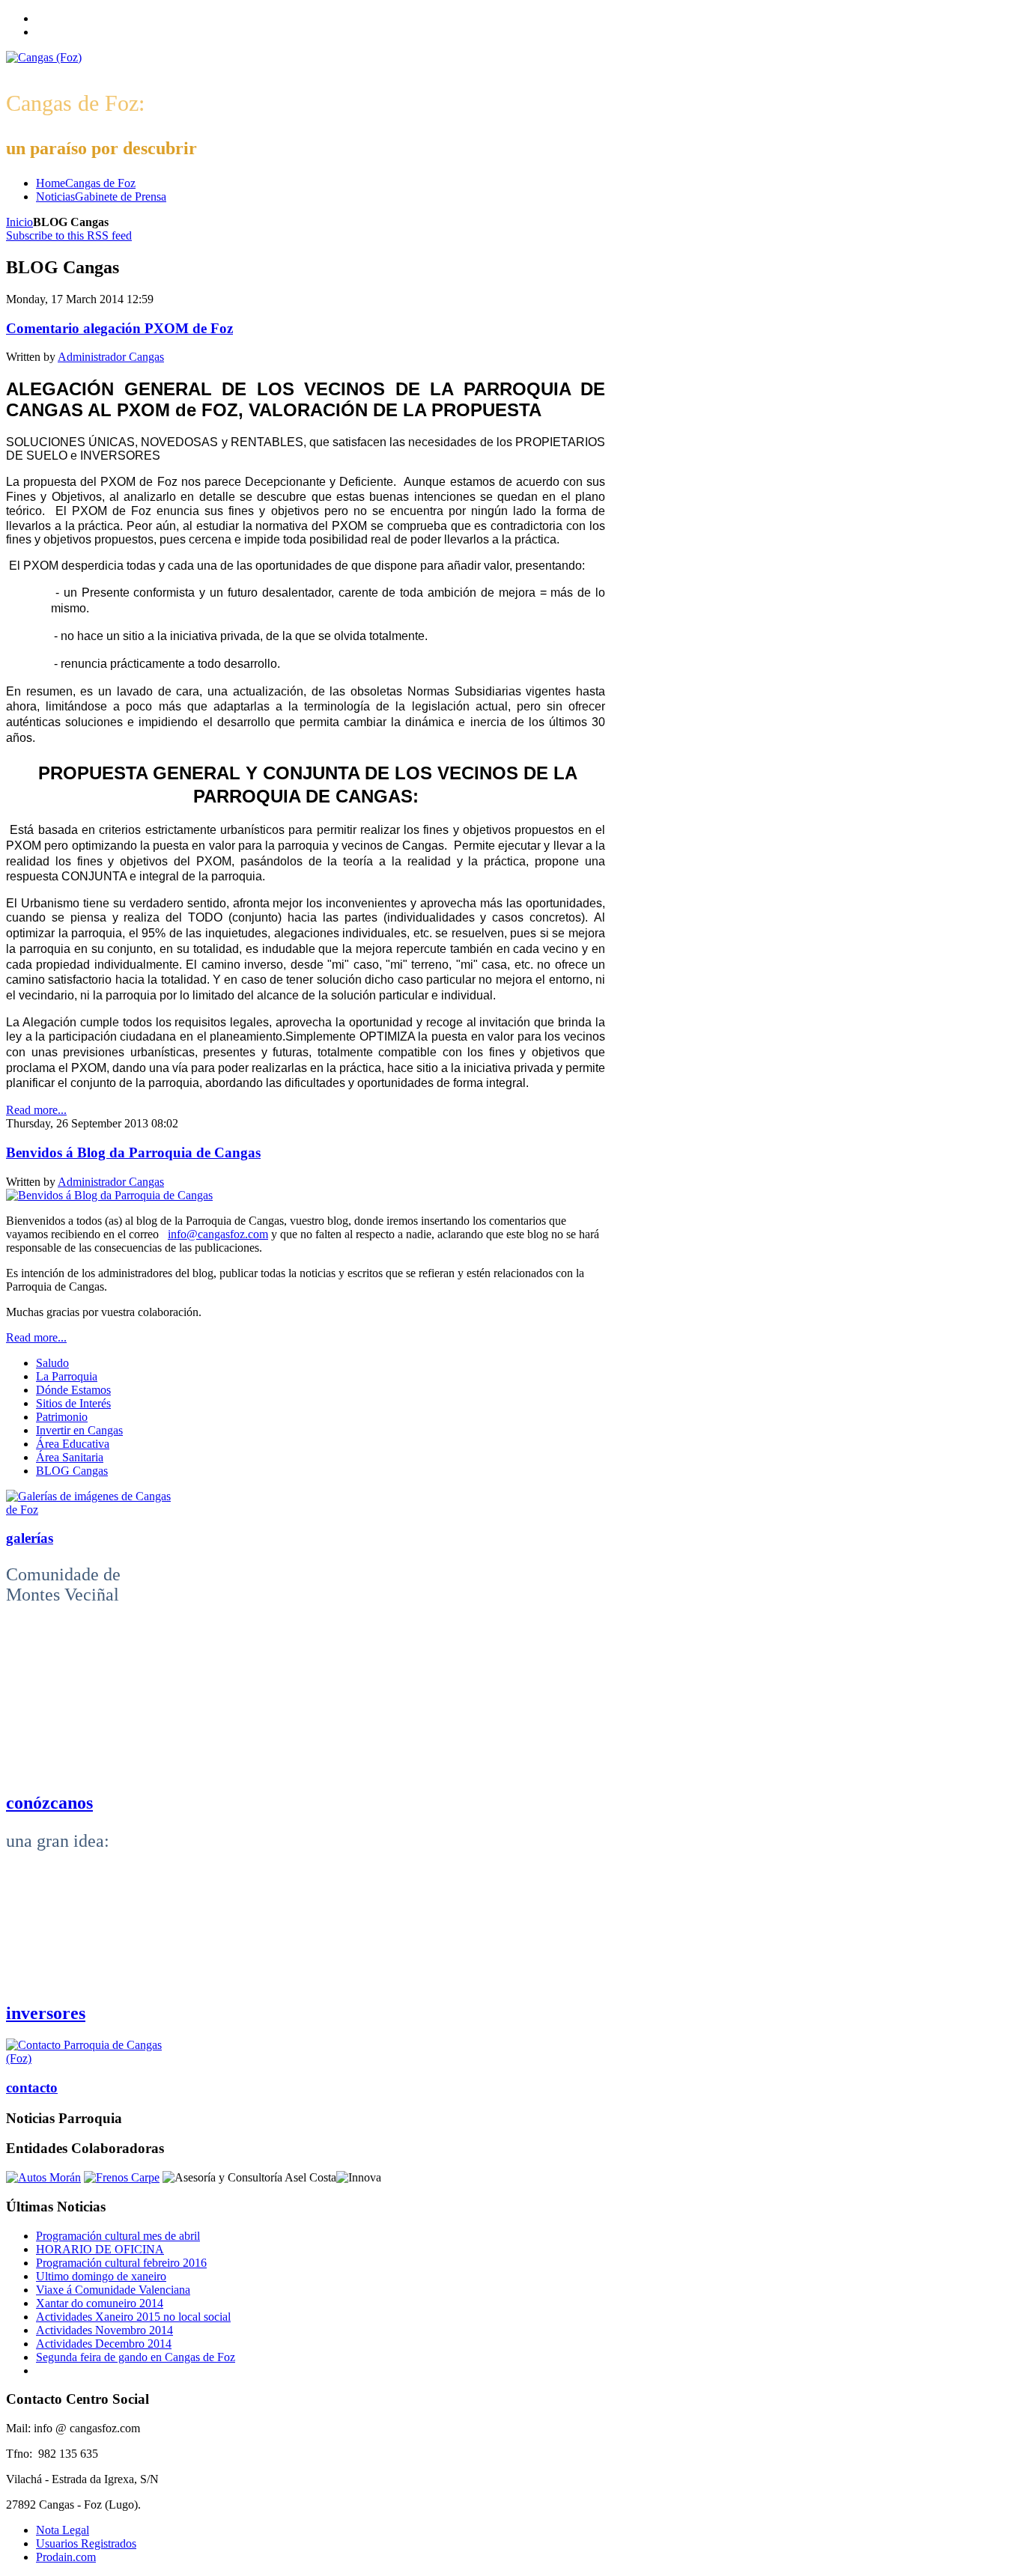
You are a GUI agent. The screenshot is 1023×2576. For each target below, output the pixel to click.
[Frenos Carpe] (122, 2177)
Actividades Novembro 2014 (104, 2330)
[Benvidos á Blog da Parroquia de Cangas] (109, 1195)
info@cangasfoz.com (218, 1234)
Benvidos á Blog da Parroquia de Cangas (133, 1152)
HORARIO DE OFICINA (100, 2249)
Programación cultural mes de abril (118, 2236)
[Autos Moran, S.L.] (43, 2177)
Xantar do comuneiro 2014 (100, 2303)
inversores (46, 2013)
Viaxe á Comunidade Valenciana (113, 2290)
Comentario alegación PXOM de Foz (119, 328)
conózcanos (49, 1803)
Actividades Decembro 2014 (104, 2344)
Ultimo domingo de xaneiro (101, 2276)
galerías (30, 1538)
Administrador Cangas (111, 357)
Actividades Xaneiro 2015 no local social (133, 2317)
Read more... (36, 1110)
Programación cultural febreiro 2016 (121, 2263)
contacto (32, 2088)
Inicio (19, 222)
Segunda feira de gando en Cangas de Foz (136, 2357)
